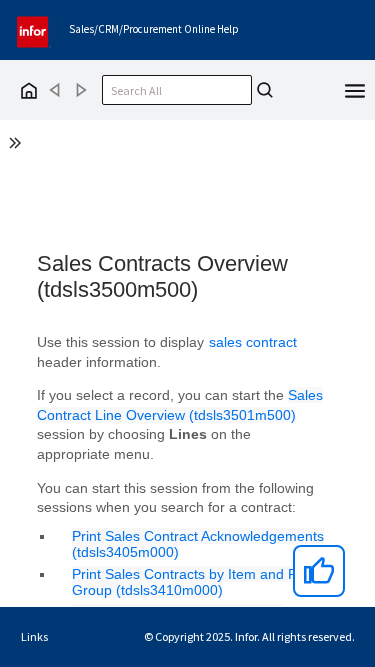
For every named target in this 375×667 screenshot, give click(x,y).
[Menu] (355, 89)
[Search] (265, 90)
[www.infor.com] (34, 29)
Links (34, 636)
